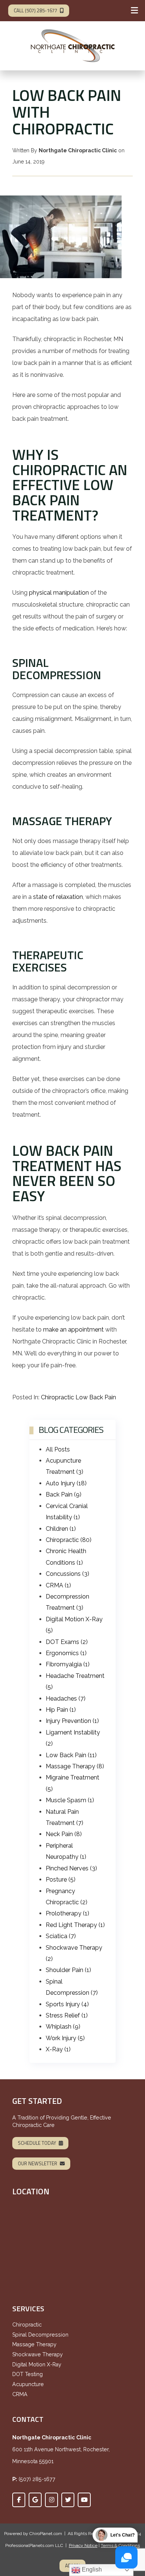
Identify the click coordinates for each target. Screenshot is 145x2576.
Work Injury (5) (65, 2038)
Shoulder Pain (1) (68, 1970)
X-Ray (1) (58, 2049)
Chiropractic (57, 1397)
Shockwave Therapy (38, 2354)
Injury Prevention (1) (72, 1721)
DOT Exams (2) (67, 1642)
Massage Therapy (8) (75, 1766)
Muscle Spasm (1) (70, 1800)
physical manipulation (59, 593)
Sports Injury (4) (67, 2004)
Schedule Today (37, 2143)
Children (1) (61, 1529)
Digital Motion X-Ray (37, 2364)
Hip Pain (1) (61, 1710)
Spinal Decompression (40, 2335)
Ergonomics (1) (66, 1653)
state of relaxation (58, 897)
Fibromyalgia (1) (68, 1664)
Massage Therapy (34, 2344)
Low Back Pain (96, 1397)
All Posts (58, 1449)
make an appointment (73, 1330)
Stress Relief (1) (67, 2015)
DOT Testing (28, 2374)
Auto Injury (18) (66, 1483)
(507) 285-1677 (37, 2479)
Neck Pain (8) (64, 1834)
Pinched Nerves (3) (71, 1868)
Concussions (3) (67, 1574)
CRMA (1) (58, 1585)
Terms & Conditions (120, 2545)
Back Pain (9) (64, 1494)
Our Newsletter (38, 2163)
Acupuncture (28, 2384)
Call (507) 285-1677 (36, 10)
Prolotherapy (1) (67, 1913)
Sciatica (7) (61, 1936)
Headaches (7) (66, 1699)
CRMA (20, 2394)
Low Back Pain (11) (71, 1755)
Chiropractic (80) (69, 1540)
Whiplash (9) (63, 2027)
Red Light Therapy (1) (75, 1925)
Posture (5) (61, 1879)
